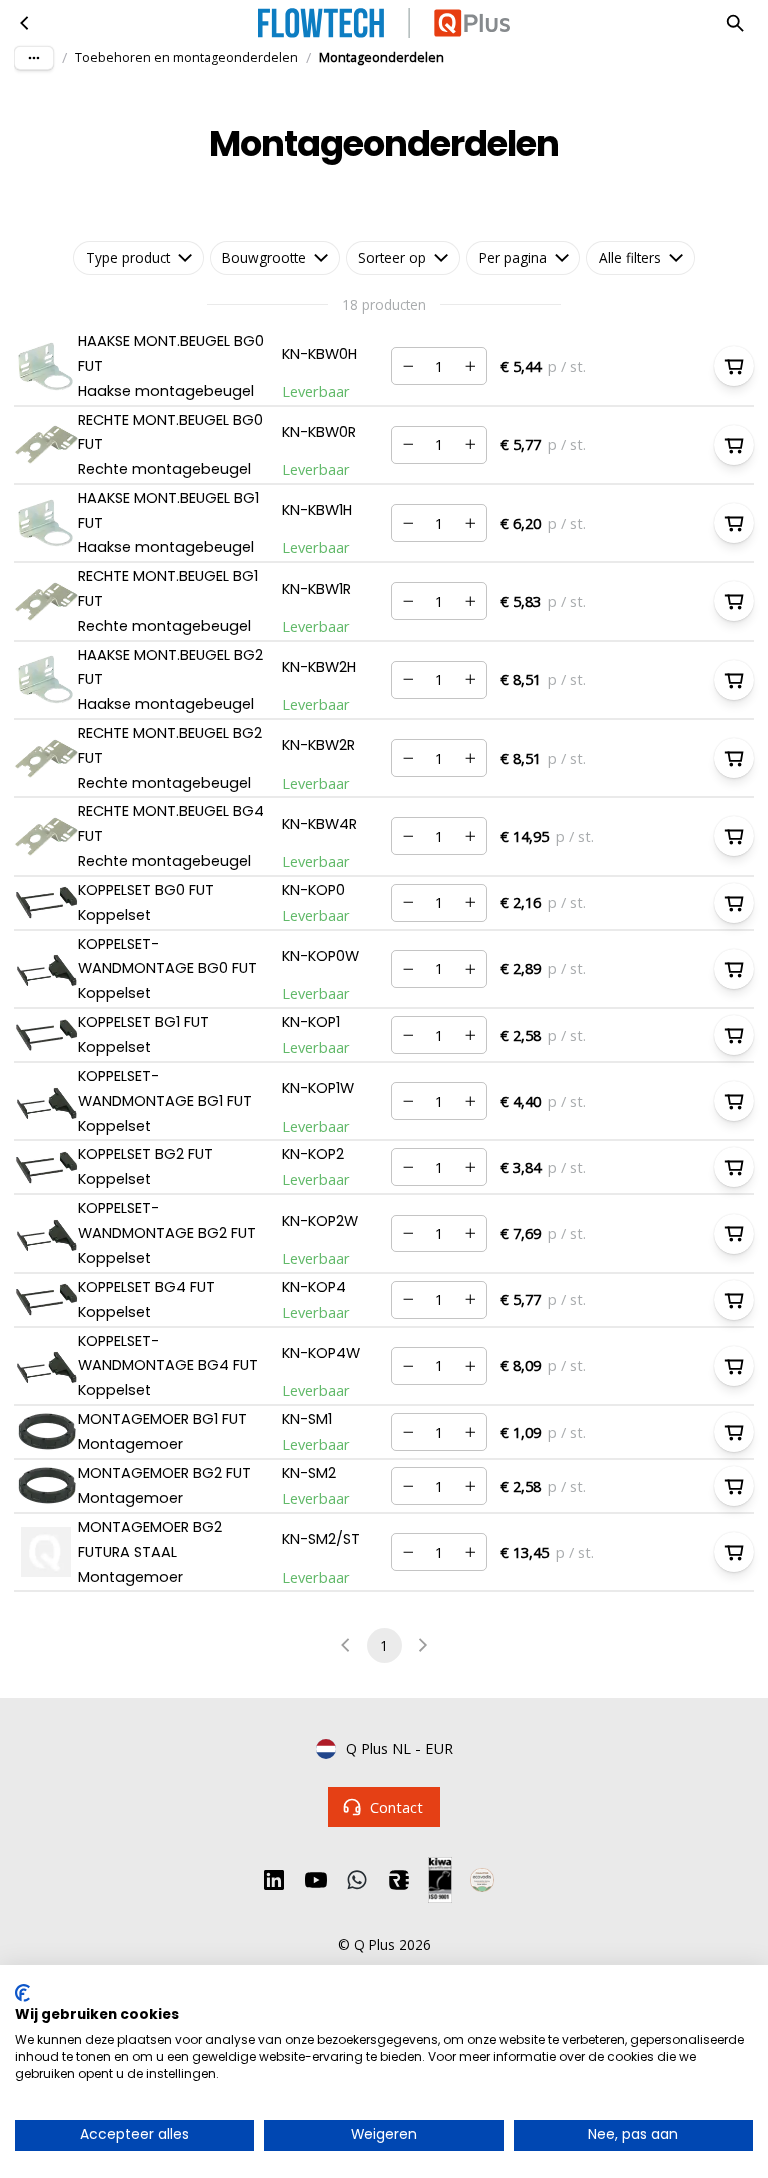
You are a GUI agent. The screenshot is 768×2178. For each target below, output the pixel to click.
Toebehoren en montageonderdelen (186, 57)
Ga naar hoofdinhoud (104, 37)
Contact (396, 1807)
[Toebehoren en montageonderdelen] (25, 23)
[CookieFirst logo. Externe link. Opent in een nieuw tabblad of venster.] (22, 1993)
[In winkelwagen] (734, 366)
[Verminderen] (408, 366)
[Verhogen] (470, 366)
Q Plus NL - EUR (399, 1748)
